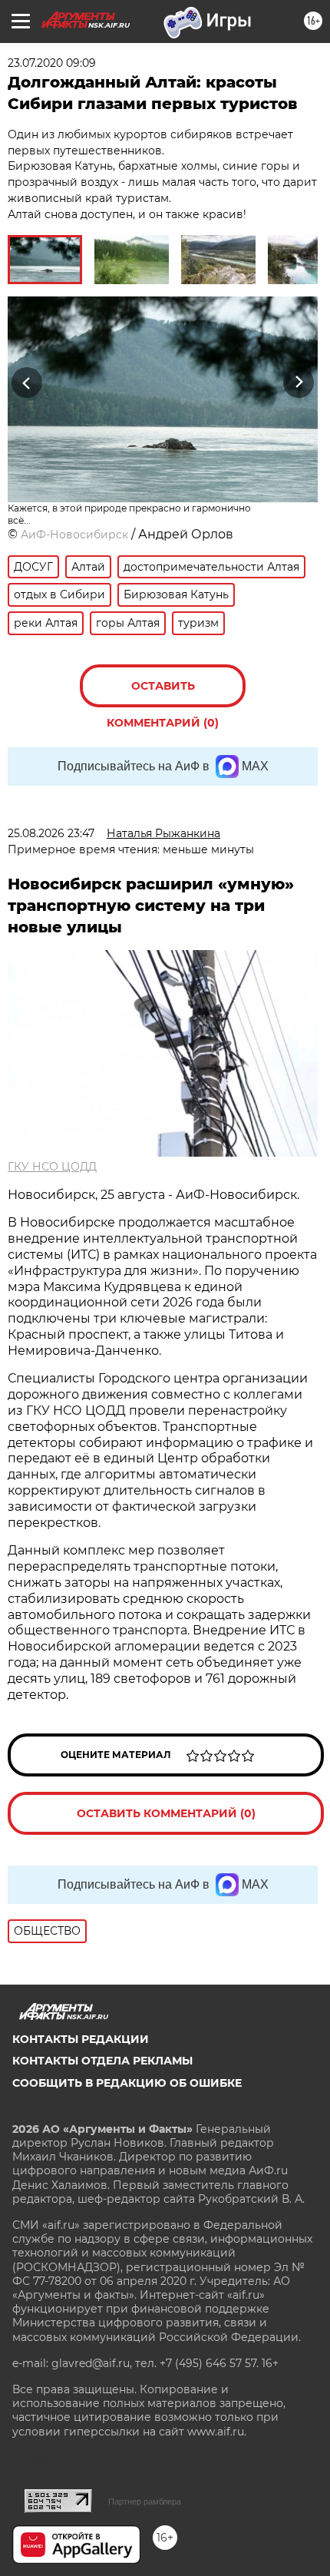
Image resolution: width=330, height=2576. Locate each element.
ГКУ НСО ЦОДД (52, 1167)
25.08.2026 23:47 (51, 833)
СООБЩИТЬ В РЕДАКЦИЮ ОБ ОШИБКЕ (127, 2083)
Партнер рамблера (145, 2502)
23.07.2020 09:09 (52, 63)
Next (299, 383)
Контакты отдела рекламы (102, 2061)
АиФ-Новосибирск (74, 535)
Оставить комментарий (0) (163, 693)
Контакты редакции (81, 2039)
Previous (25, 383)
